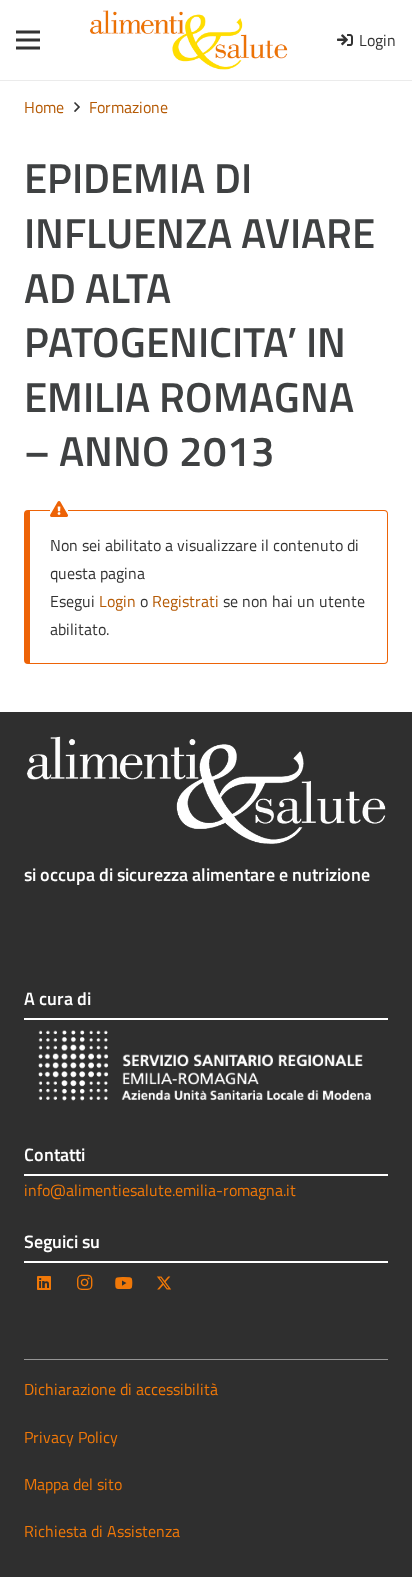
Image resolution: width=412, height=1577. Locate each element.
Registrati (185, 601)
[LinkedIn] (44, 1283)
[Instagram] (84, 1283)
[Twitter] (164, 1283)
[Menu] (21, 40)
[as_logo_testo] (188, 40)
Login (117, 601)
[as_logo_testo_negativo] (206, 790)
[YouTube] (124, 1283)
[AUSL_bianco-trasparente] (206, 1068)
